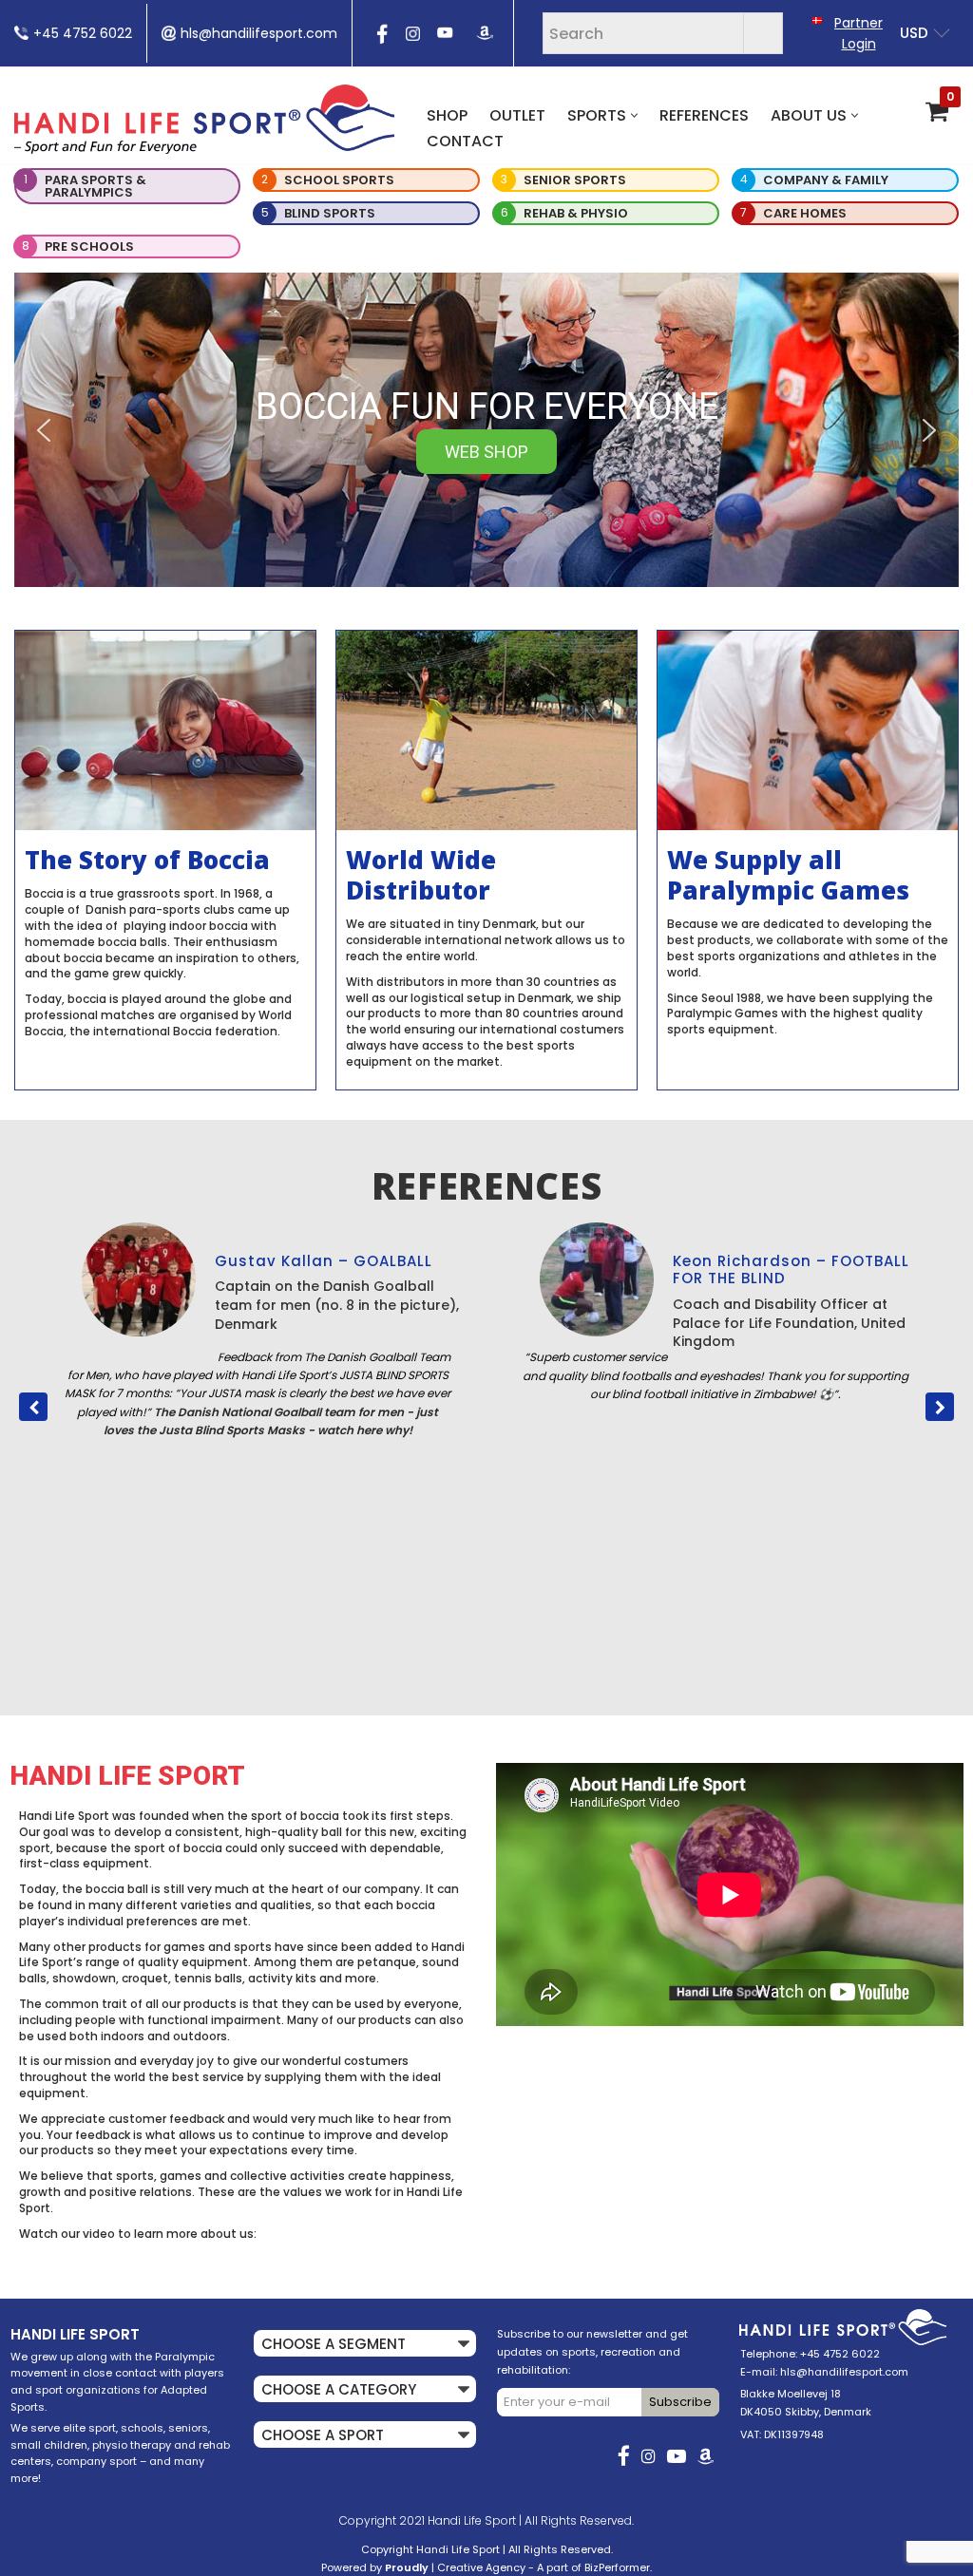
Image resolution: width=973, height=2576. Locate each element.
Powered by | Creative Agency (423, 2567)
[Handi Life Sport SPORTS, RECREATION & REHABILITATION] (204, 119)
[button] (634, 115)
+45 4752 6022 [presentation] (83, 33)
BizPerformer (617, 2567)
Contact (465, 141)
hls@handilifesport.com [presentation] (259, 33)
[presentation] (380, 40)
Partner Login (859, 33)
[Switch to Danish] (817, 19)
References (704, 115)
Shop (447, 115)
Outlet (517, 115)
